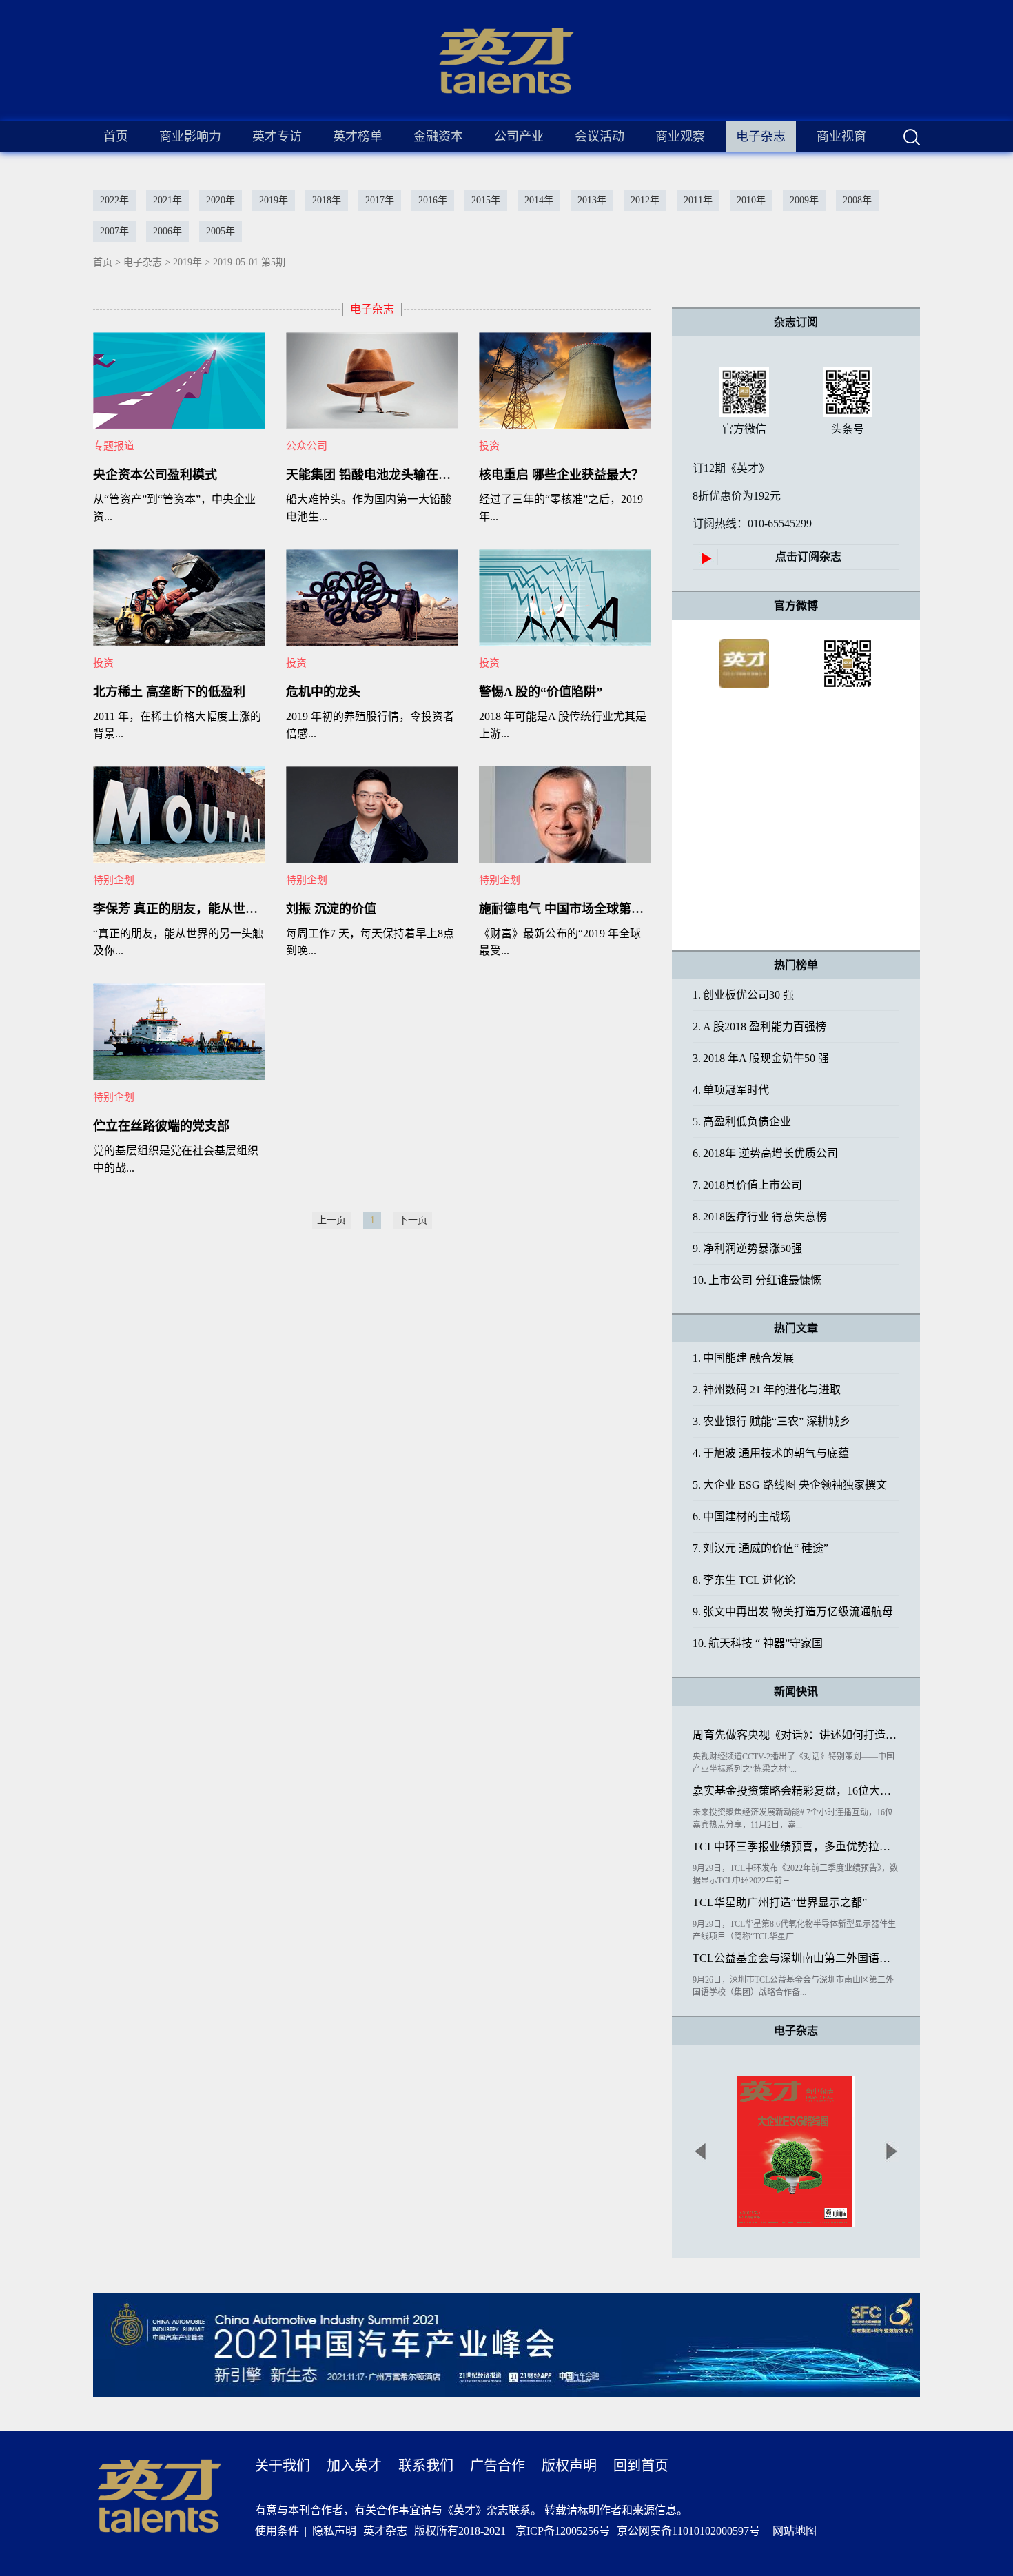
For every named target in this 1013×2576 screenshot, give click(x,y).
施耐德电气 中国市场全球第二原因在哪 (565, 909)
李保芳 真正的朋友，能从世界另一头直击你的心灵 (179, 909)
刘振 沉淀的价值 (331, 909)
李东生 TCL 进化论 (744, 1580)
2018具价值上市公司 (747, 1185)
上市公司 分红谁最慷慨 (757, 1280)
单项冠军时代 (731, 1090)
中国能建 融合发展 (743, 1358)
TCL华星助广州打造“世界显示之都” (780, 1902)
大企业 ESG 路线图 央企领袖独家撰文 (790, 1485)
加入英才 (354, 2466)
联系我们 (426, 2466)
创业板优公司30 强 (743, 995)
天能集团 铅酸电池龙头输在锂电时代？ (372, 475)
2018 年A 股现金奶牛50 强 (761, 1058)
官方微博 (796, 605)
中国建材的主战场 (742, 1516)
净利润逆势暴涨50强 (747, 1248)
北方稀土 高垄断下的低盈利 (169, 692)
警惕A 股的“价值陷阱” (541, 692)
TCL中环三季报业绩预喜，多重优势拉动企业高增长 (796, 1847)
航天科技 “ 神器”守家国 (758, 1643)
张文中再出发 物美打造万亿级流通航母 (793, 1612)
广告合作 (498, 2466)
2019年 (187, 262)
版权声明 (569, 2466)
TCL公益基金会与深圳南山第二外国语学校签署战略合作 (796, 1958)
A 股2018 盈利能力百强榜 (759, 1026)
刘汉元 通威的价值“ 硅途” (760, 1548)
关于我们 (283, 2466)
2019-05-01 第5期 (249, 262)
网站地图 (792, 2531)
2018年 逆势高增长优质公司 (765, 1153)
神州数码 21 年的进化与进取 (767, 1390)
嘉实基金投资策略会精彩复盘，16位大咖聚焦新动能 (796, 1791)
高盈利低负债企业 (742, 1122)
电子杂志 (143, 262)
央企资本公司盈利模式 (155, 475)
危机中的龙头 (323, 692)
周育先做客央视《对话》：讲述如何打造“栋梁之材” (796, 1735)
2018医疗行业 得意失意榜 (760, 1217)
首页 (116, 136)
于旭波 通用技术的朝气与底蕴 (771, 1453)
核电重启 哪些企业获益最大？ (561, 475)
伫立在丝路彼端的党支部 (161, 1126)
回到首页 (641, 2466)
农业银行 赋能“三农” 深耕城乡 (771, 1421)
